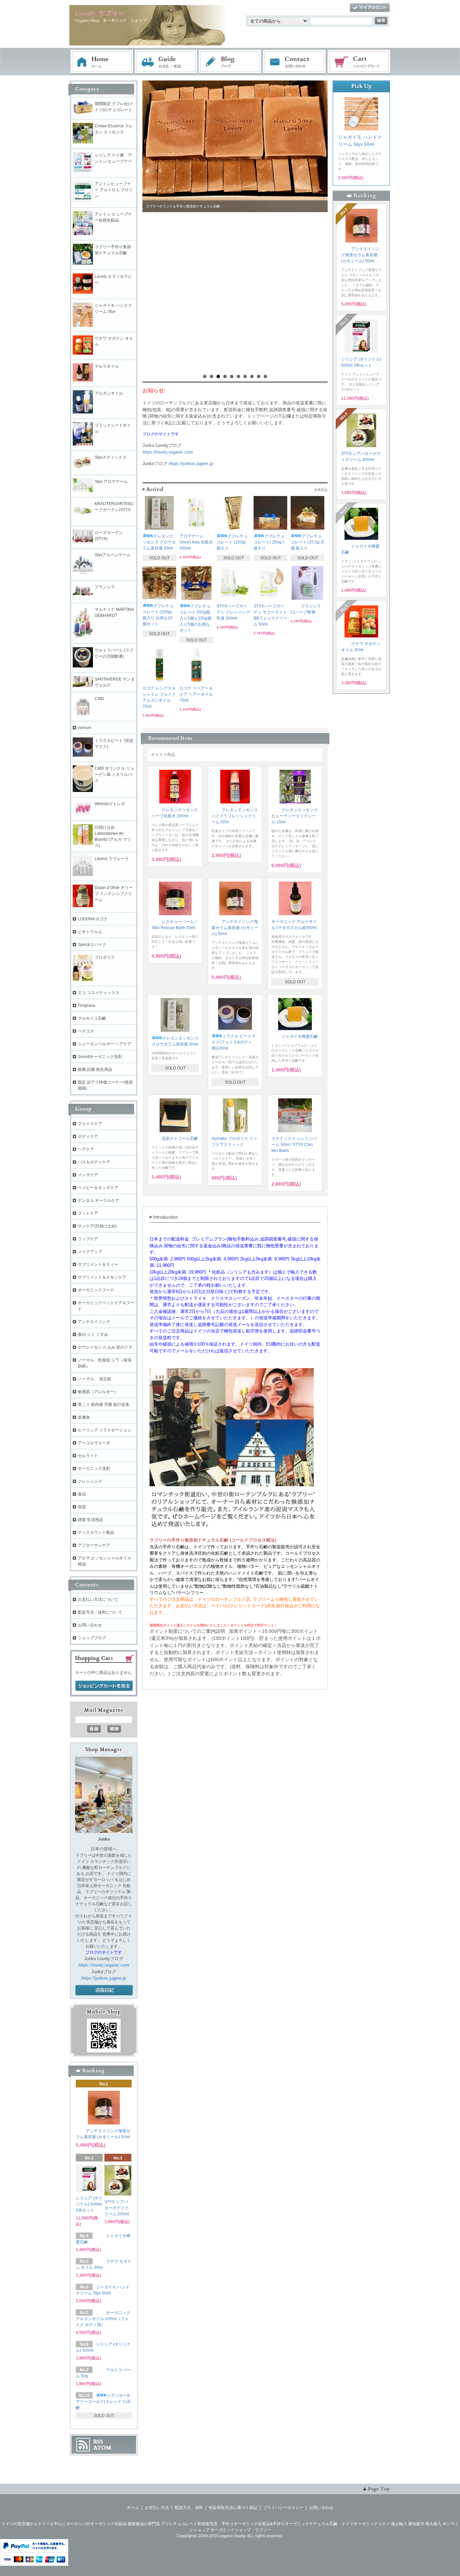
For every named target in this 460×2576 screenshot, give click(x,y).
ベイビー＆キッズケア (98, 1188)
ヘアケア (86, 1149)
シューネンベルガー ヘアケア (105, 1044)
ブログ (230, 62)
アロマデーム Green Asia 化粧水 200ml (196, 542)
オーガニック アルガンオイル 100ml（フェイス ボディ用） (103, 2319)
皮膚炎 (84, 1417)
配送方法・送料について (100, 1612)
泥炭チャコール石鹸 (180, 1138)
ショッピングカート (359, 62)
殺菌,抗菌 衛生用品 (95, 1069)
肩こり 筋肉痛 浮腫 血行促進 (104, 1405)
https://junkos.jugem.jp (191, 464)
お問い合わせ (295, 62)
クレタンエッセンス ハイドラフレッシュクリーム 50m (235, 816)
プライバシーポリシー (283, 2508)
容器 (82, 1507)
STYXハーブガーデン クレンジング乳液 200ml (233, 612)
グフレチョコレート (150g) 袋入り (232, 542)
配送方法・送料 (189, 2508)
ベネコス (86, 1031)
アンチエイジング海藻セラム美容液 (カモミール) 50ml (235, 928)
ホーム (102, 62)
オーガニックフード (96, 1290)
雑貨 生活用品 (90, 1520)
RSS (98, 2442)
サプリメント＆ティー (98, 1264)
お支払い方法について (98, 1599)
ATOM (102, 2448)
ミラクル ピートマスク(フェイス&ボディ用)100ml (234, 1042)
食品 (82, 1494)
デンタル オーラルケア (98, 1200)
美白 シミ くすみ (93, 1334)
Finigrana (87, 1005)
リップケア (88, 1239)
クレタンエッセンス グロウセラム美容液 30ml (159, 542)
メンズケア (88, 1175)
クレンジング (90, 1481)
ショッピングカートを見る (104, 1686)
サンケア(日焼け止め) (97, 1226)
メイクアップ (90, 1252)
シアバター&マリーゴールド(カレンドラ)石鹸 (103, 2402)
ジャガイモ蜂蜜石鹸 (300, 1036)
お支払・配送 (166, 62)
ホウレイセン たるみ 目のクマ (105, 1347)
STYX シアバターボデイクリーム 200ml (117, 2208)
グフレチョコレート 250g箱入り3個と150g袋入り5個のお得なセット (195, 618)
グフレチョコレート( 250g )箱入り (269, 542)
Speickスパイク (92, 945)
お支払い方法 (157, 2508)
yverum (85, 728)
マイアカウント (370, 8)
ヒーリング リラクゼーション (105, 1430)
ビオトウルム (90, 932)
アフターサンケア (94, 1545)
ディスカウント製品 (96, 1532)
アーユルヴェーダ (94, 1443)
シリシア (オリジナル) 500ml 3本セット (89, 2204)
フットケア (88, 1213)
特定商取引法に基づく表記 (233, 2508)
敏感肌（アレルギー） (98, 1392)
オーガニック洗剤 (94, 1468)
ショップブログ (92, 1638)
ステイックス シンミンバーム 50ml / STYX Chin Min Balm (294, 1145)
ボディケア (88, 1136)
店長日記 (104, 1990)
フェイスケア (90, 1124)
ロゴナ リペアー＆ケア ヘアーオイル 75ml (196, 694)
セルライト (88, 1456)
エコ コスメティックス (98, 993)
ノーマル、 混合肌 (94, 1379)
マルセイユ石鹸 (92, 1018)
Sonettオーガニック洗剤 (100, 1057)
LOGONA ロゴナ (95, 919)
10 (265, 376)
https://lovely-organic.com (168, 452)
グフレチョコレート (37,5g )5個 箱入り (307, 542)
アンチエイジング (96, 1322)
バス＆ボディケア (94, 1162)
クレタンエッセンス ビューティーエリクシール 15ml (295, 816)
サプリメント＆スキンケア (102, 1277)
